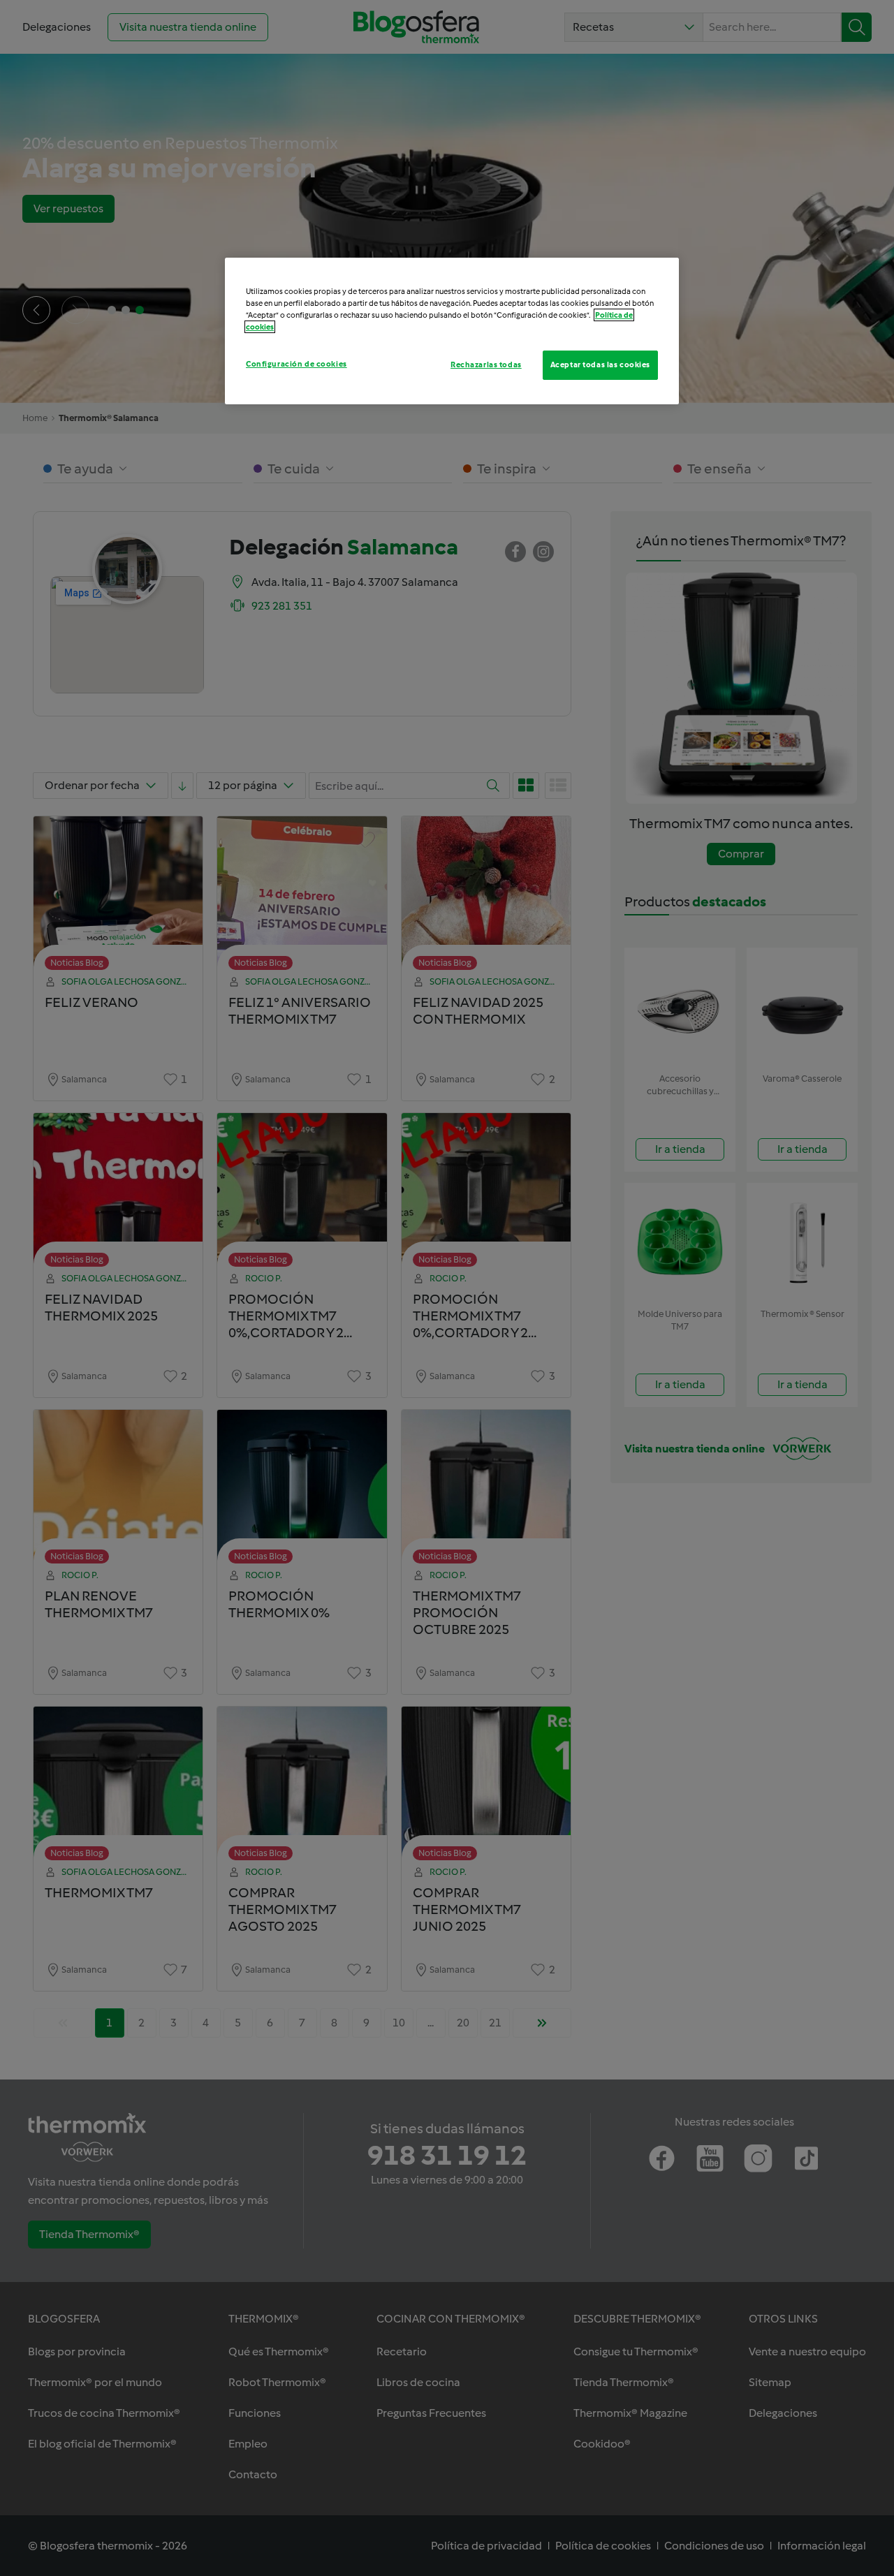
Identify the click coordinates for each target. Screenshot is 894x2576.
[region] (452, 331)
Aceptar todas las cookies (600, 365)
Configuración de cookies (296, 364)
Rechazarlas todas (486, 365)
